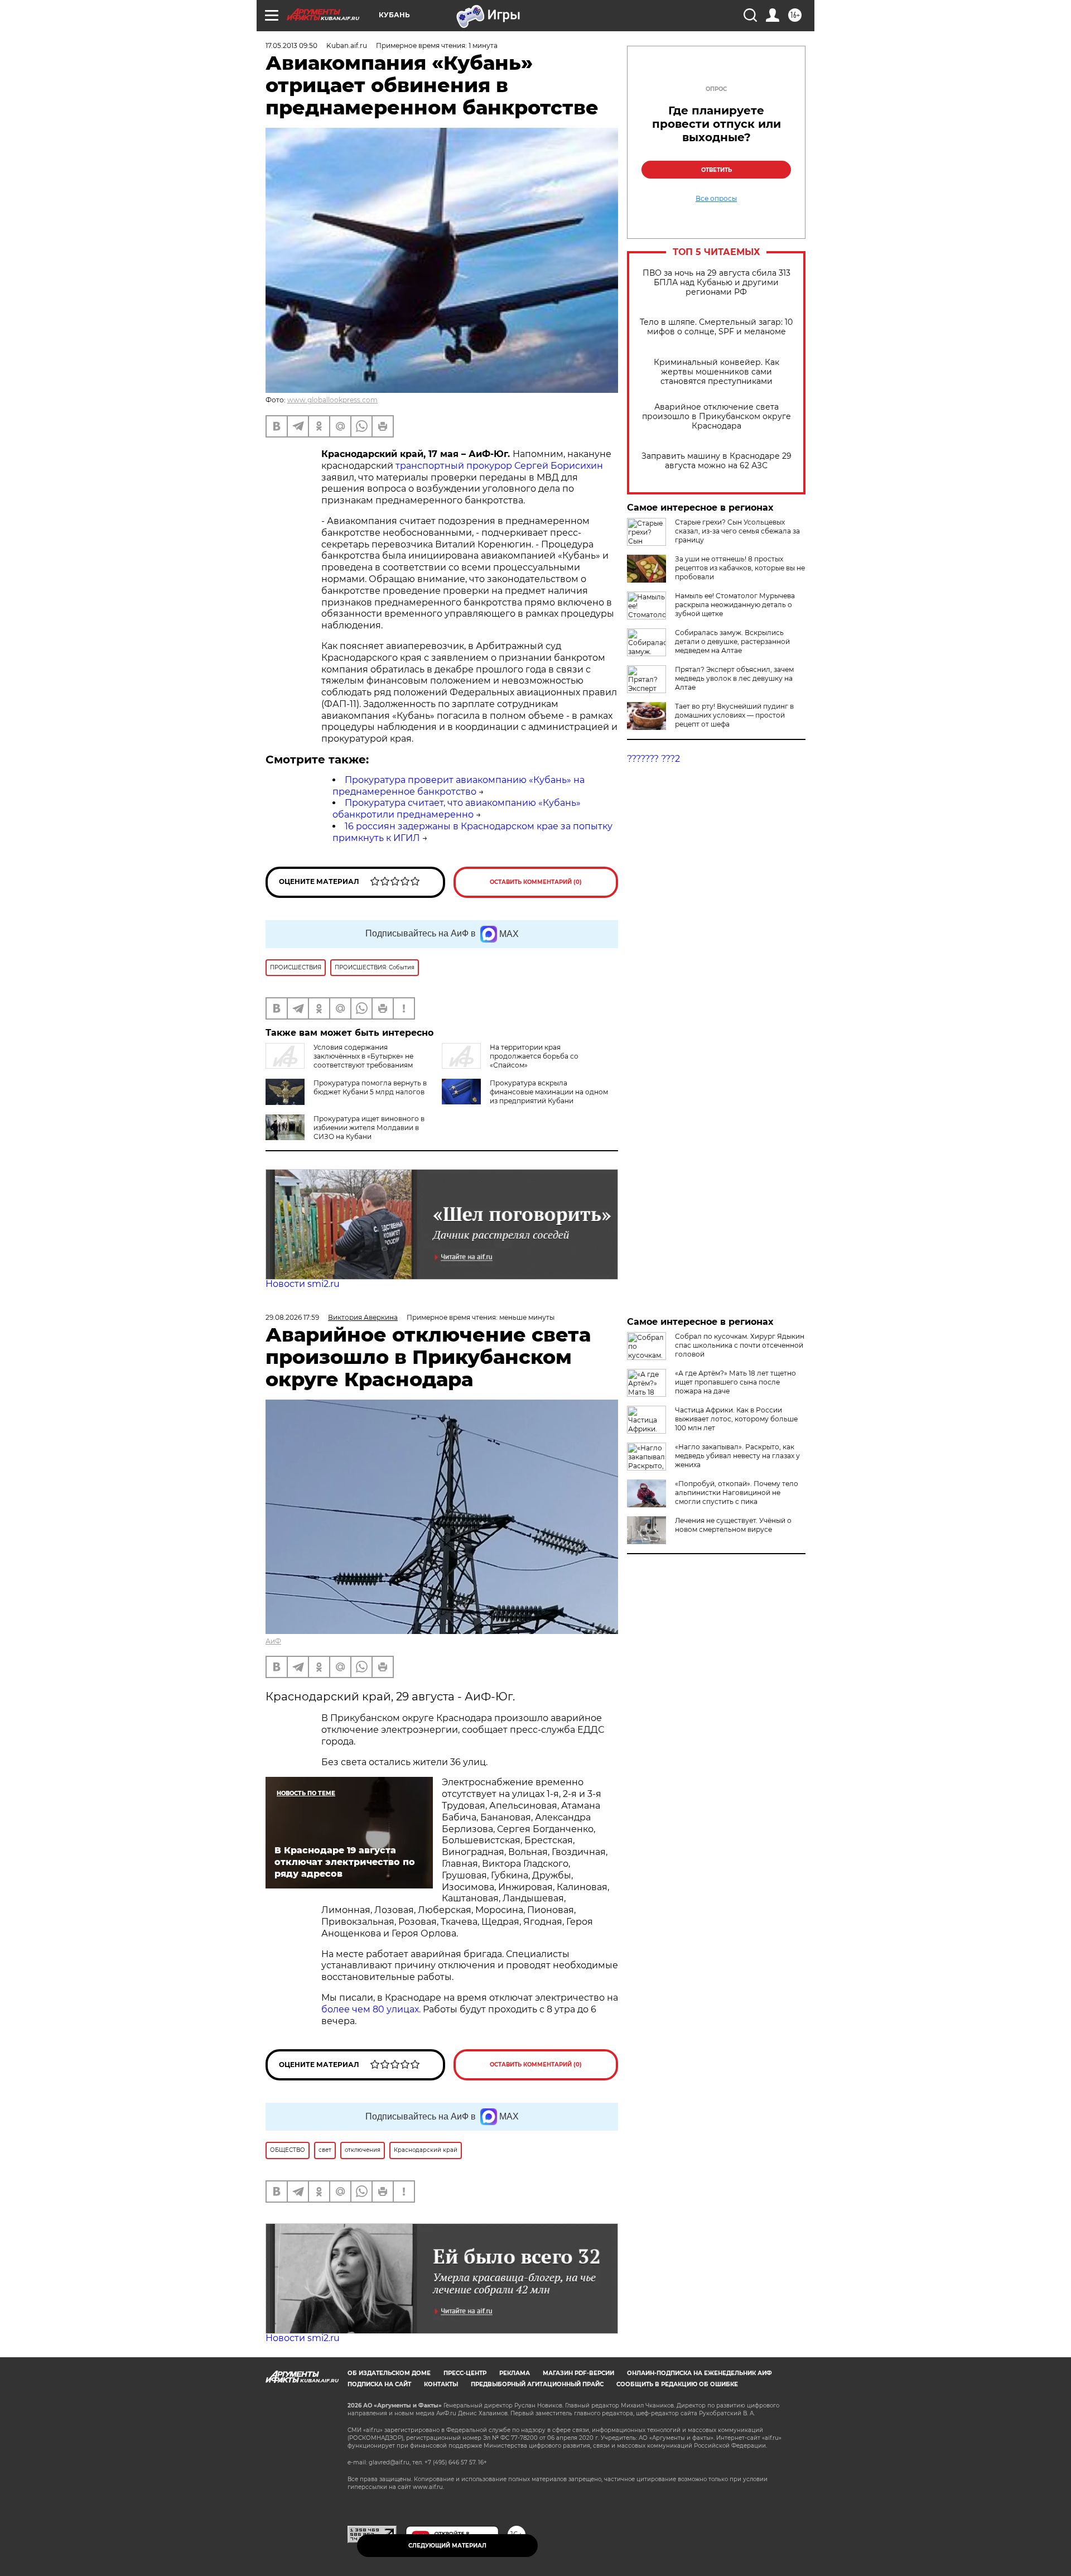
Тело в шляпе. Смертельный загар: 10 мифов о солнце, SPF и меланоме (716, 327)
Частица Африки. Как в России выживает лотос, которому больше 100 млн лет (736, 1419)
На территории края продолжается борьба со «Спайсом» (534, 1056)
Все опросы (716, 199)
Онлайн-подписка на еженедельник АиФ (699, 2373)
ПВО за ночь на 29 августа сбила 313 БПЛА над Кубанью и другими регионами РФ (717, 283)
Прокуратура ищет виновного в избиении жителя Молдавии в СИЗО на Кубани (369, 1128)
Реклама (515, 2373)
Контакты (441, 2384)
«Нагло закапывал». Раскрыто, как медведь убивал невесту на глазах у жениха (737, 1456)
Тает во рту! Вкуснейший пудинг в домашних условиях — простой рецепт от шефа (734, 715)
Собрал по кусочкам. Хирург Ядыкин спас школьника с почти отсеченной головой (740, 1345)
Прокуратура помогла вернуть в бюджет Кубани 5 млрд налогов (370, 1087)
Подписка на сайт (379, 2384)
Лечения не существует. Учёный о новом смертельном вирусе (733, 1525)
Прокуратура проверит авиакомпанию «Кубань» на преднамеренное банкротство (459, 786)
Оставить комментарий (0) (536, 882)
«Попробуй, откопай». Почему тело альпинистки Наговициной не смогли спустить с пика (737, 1493)
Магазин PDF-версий (578, 2373)
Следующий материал (447, 2546)
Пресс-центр (465, 2373)
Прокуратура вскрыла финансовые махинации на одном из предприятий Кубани (549, 1092)
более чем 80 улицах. (371, 2009)
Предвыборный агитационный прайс (537, 2384)
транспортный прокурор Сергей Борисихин (499, 466)
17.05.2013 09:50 (291, 45)
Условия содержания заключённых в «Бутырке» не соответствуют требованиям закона (339, 1061)
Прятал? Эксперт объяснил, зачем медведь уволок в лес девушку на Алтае (734, 678)
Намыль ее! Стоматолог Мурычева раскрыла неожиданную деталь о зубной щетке (735, 605)
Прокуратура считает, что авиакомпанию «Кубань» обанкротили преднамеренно (457, 809)
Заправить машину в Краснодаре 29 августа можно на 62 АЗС (717, 461)
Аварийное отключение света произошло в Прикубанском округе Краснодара (717, 417)
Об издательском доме (389, 2373)
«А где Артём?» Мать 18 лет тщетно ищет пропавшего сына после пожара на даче (735, 1382)
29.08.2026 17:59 (292, 1317)
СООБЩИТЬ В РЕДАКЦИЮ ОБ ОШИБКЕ (677, 2384)
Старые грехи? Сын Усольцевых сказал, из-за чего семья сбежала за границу (737, 531)
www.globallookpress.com (332, 400)
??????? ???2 (653, 759)
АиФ (273, 1641)
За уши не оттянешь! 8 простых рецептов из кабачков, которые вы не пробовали (740, 568)
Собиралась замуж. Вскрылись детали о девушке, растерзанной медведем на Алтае (732, 641)
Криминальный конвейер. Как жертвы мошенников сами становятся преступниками (717, 372)
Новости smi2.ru (303, 1284)
